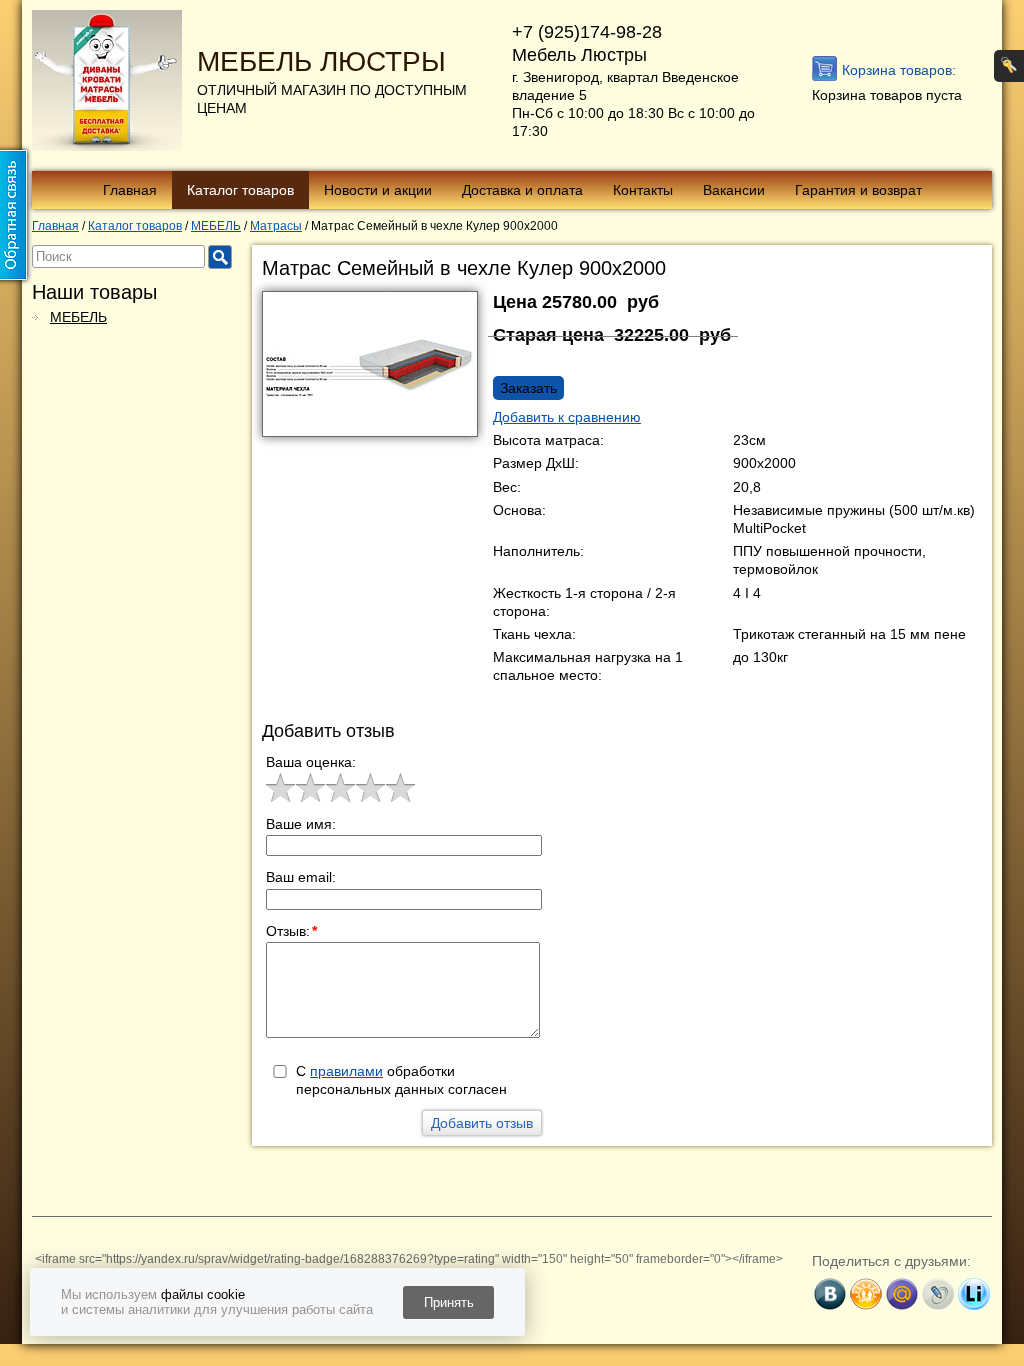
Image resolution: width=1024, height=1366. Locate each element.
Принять (449, 1302)
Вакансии (734, 190)
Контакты (643, 190)
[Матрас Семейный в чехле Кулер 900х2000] (377, 369)
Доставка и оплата (522, 190)
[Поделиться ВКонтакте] (830, 1294)
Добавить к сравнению (567, 417)
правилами (346, 1071)
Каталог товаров (240, 190)
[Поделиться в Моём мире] (902, 1294)
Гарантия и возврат (858, 190)
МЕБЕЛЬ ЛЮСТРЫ (321, 61)
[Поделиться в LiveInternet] (974, 1294)
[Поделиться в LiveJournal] (938, 1294)
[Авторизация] (1009, 66)
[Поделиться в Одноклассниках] (866, 1294)
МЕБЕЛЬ (78, 317)
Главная (130, 190)
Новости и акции (378, 190)
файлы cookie (203, 1294)
